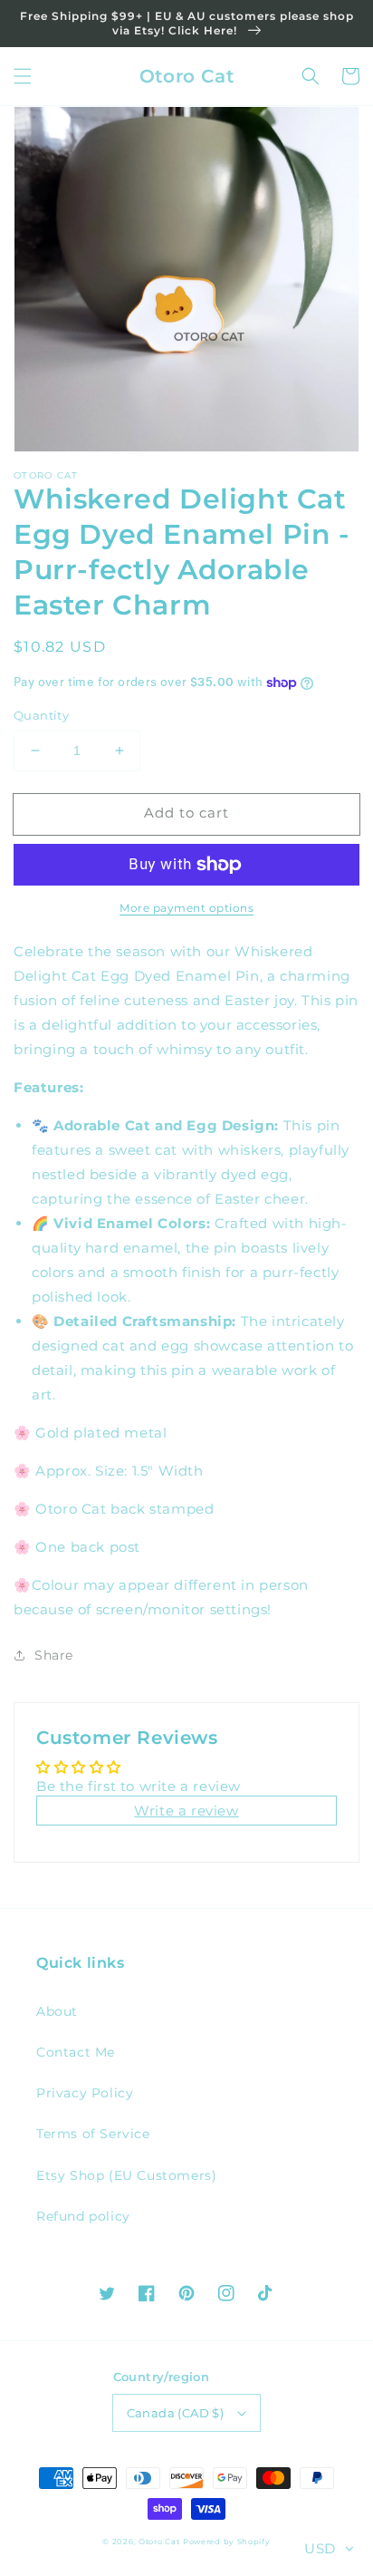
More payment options (186, 908)
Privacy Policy (85, 2093)
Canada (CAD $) (176, 2413)
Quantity (41, 715)
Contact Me (76, 2052)
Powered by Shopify (227, 2542)
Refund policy (83, 2216)
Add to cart (186, 813)
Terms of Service (93, 2134)
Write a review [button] (186, 1811)
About (57, 2011)
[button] (23, 76)
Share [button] (54, 1655)
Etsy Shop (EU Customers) (126, 2175)
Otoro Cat (159, 2542)
